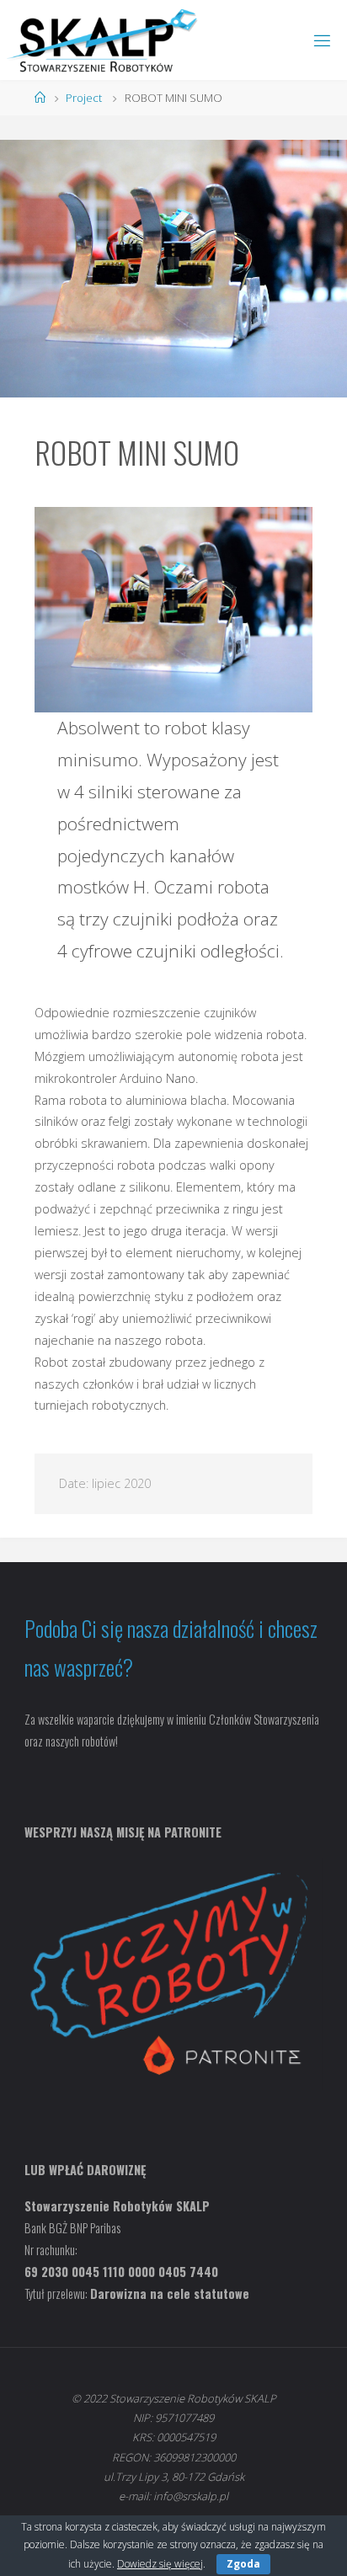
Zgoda (243, 2564)
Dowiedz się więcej (160, 2564)
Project (84, 98)
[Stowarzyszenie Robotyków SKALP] (102, 40)
